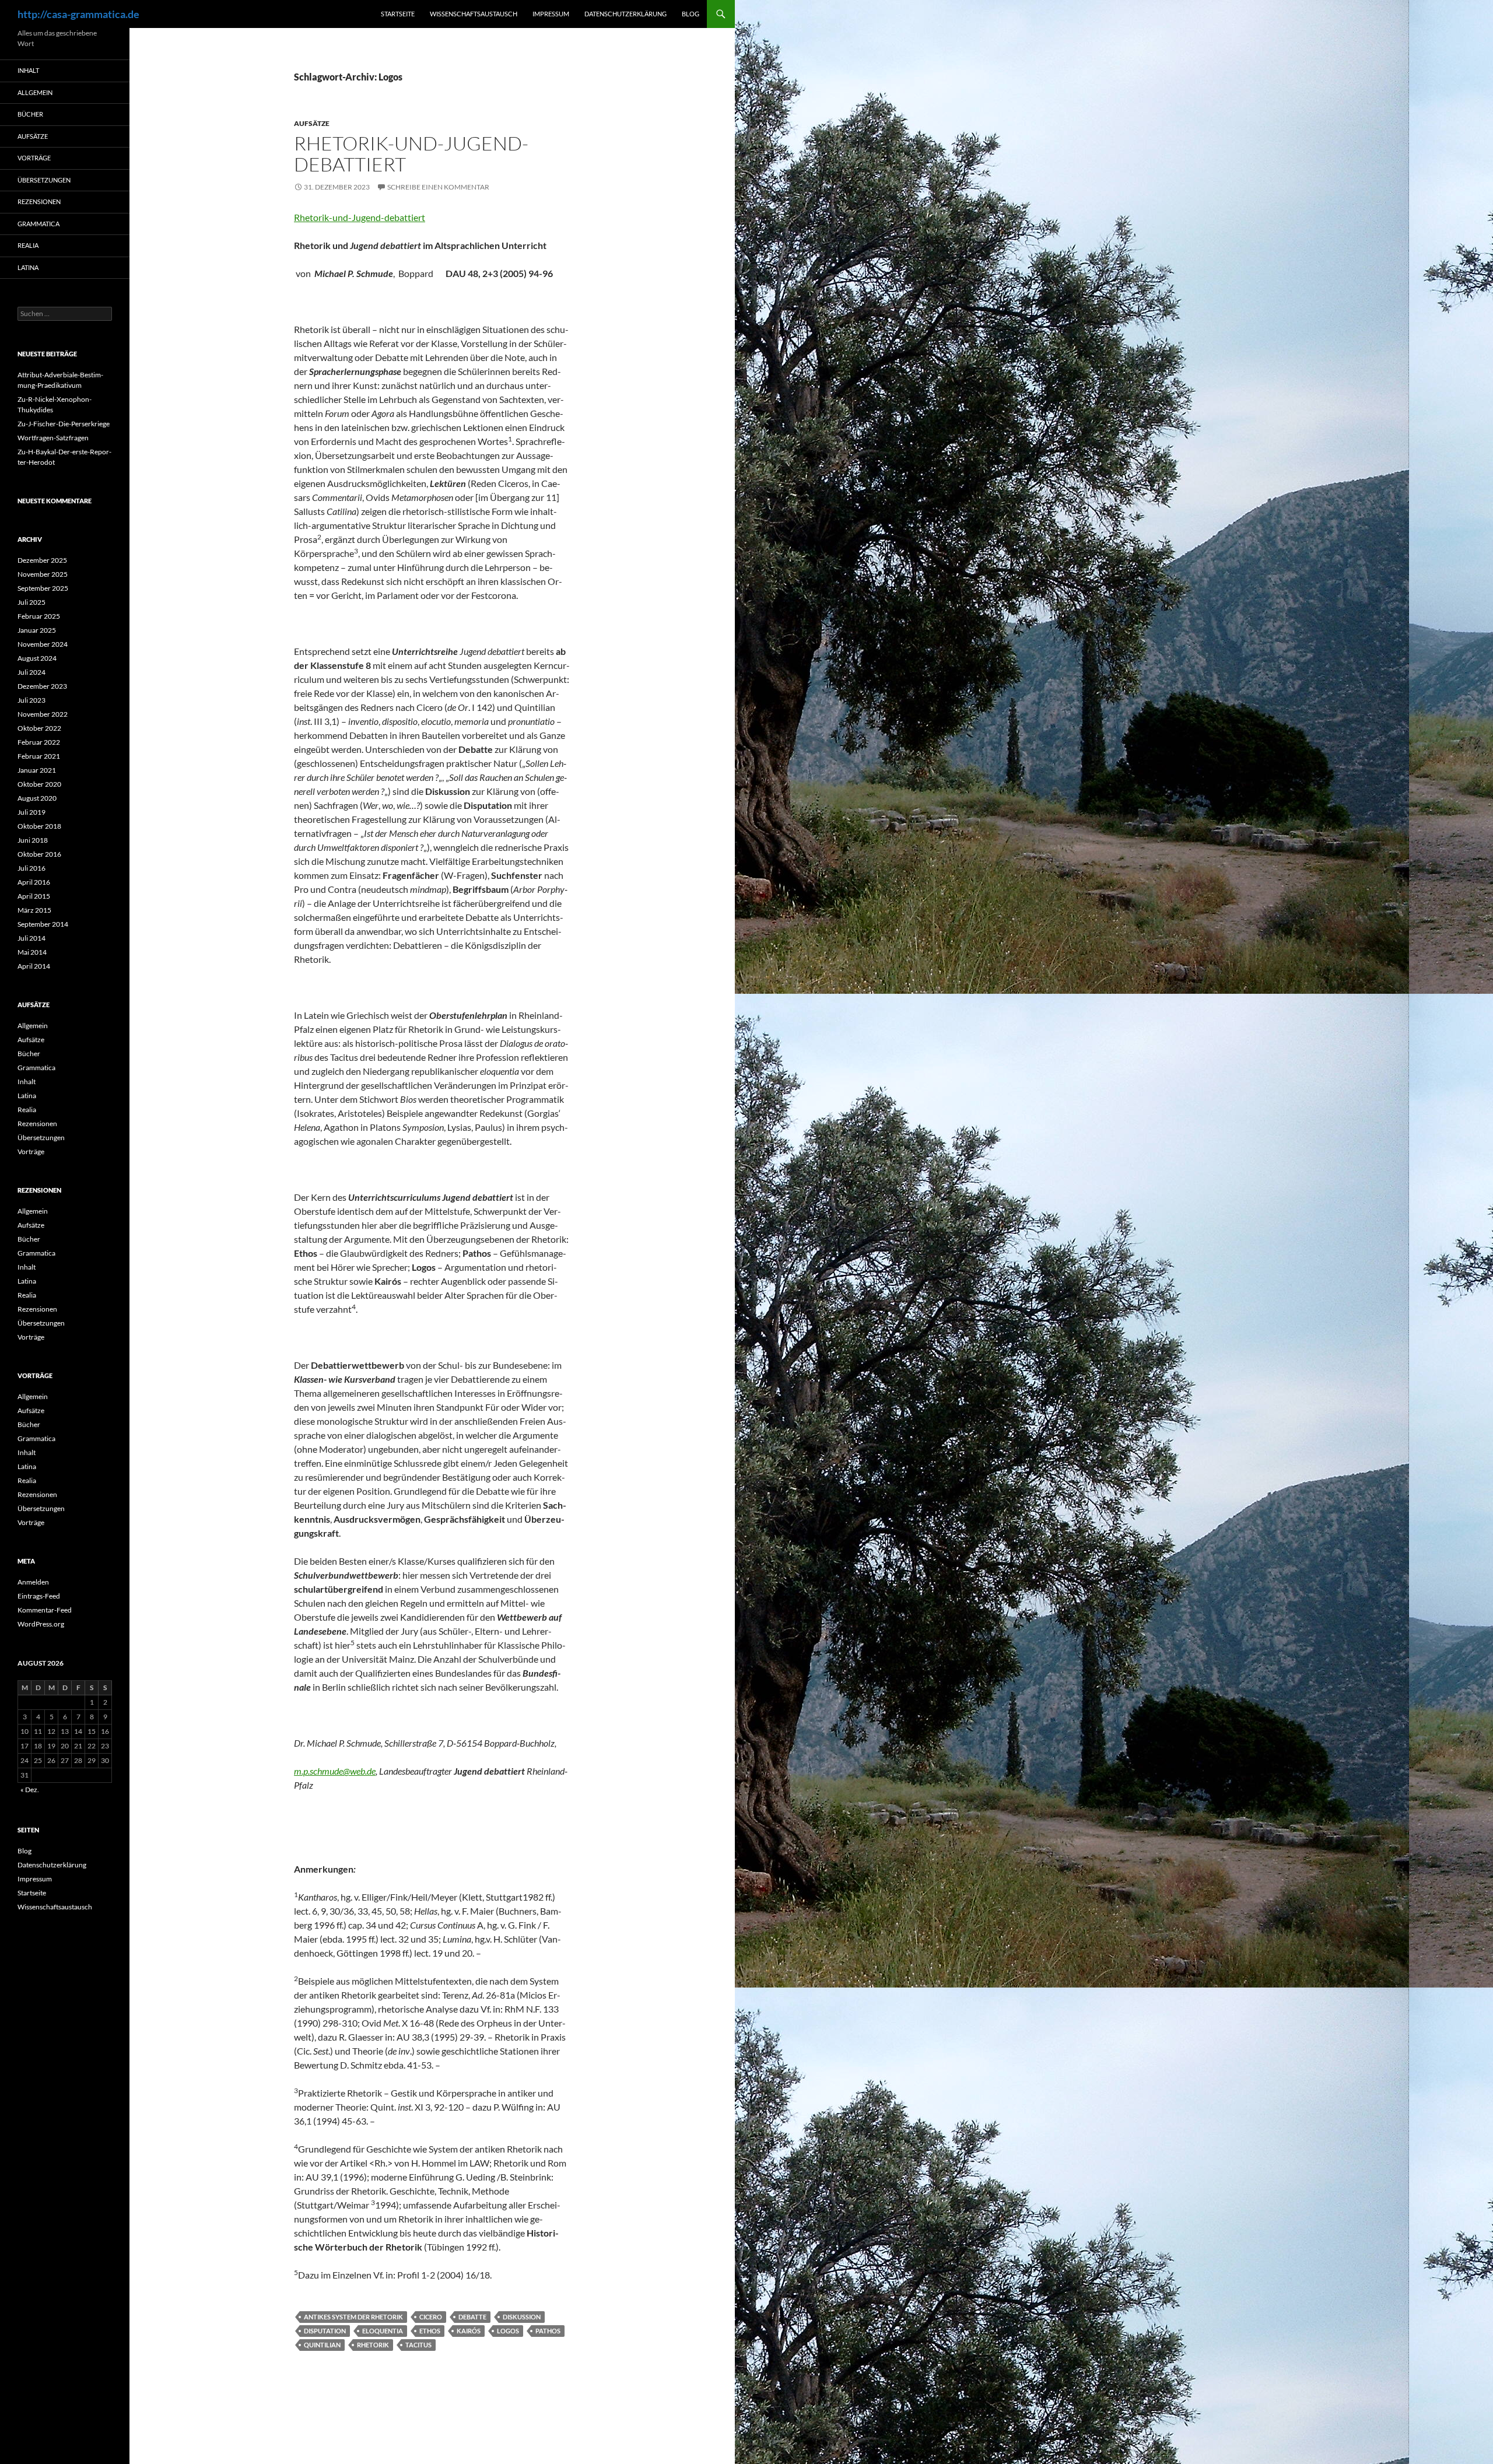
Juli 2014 (31, 938)
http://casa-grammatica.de (78, 14)
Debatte (472, 2317)
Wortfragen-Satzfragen (53, 438)
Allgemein (35, 92)
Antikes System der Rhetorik (353, 2317)
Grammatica (38, 224)
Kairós (469, 2331)
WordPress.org (41, 1624)
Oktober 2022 (39, 728)
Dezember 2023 (42, 686)
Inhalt (28, 70)
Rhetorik (373, 2345)
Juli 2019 (31, 812)
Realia (28, 245)
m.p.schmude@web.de (335, 1771)
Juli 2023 (31, 700)
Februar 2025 (39, 616)
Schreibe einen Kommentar (438, 187)
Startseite (398, 14)
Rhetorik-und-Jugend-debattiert (411, 154)
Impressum (551, 14)
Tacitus (418, 2345)
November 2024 (43, 644)
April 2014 (34, 966)
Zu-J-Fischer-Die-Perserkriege (64, 424)
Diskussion (522, 2317)
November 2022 (43, 714)
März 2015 (34, 910)
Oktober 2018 (39, 826)
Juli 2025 (31, 602)
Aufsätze (312, 123)
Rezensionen (39, 201)
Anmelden (33, 1582)
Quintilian (322, 2345)
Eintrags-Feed (39, 1596)
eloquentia (383, 2331)
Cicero (431, 2317)
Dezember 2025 (42, 560)
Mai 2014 (32, 952)
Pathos (548, 2331)
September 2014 (43, 924)
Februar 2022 (39, 742)
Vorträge (34, 158)
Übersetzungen (44, 180)
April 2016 (34, 882)
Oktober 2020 (39, 784)
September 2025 (43, 588)
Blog (691, 14)
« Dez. (30, 1790)
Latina (28, 267)
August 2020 (37, 798)
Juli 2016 (31, 868)
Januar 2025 (37, 630)
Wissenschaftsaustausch (474, 14)
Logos (508, 2331)
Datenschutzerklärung (625, 14)
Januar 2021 (37, 770)
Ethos (430, 2331)
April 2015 (34, 896)
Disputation (325, 2331)
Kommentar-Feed (45, 1610)
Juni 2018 (33, 840)
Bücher (30, 114)
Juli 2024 (31, 672)
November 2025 (43, 574)
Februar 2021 (39, 756)
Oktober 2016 (39, 854)
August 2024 (37, 658)
